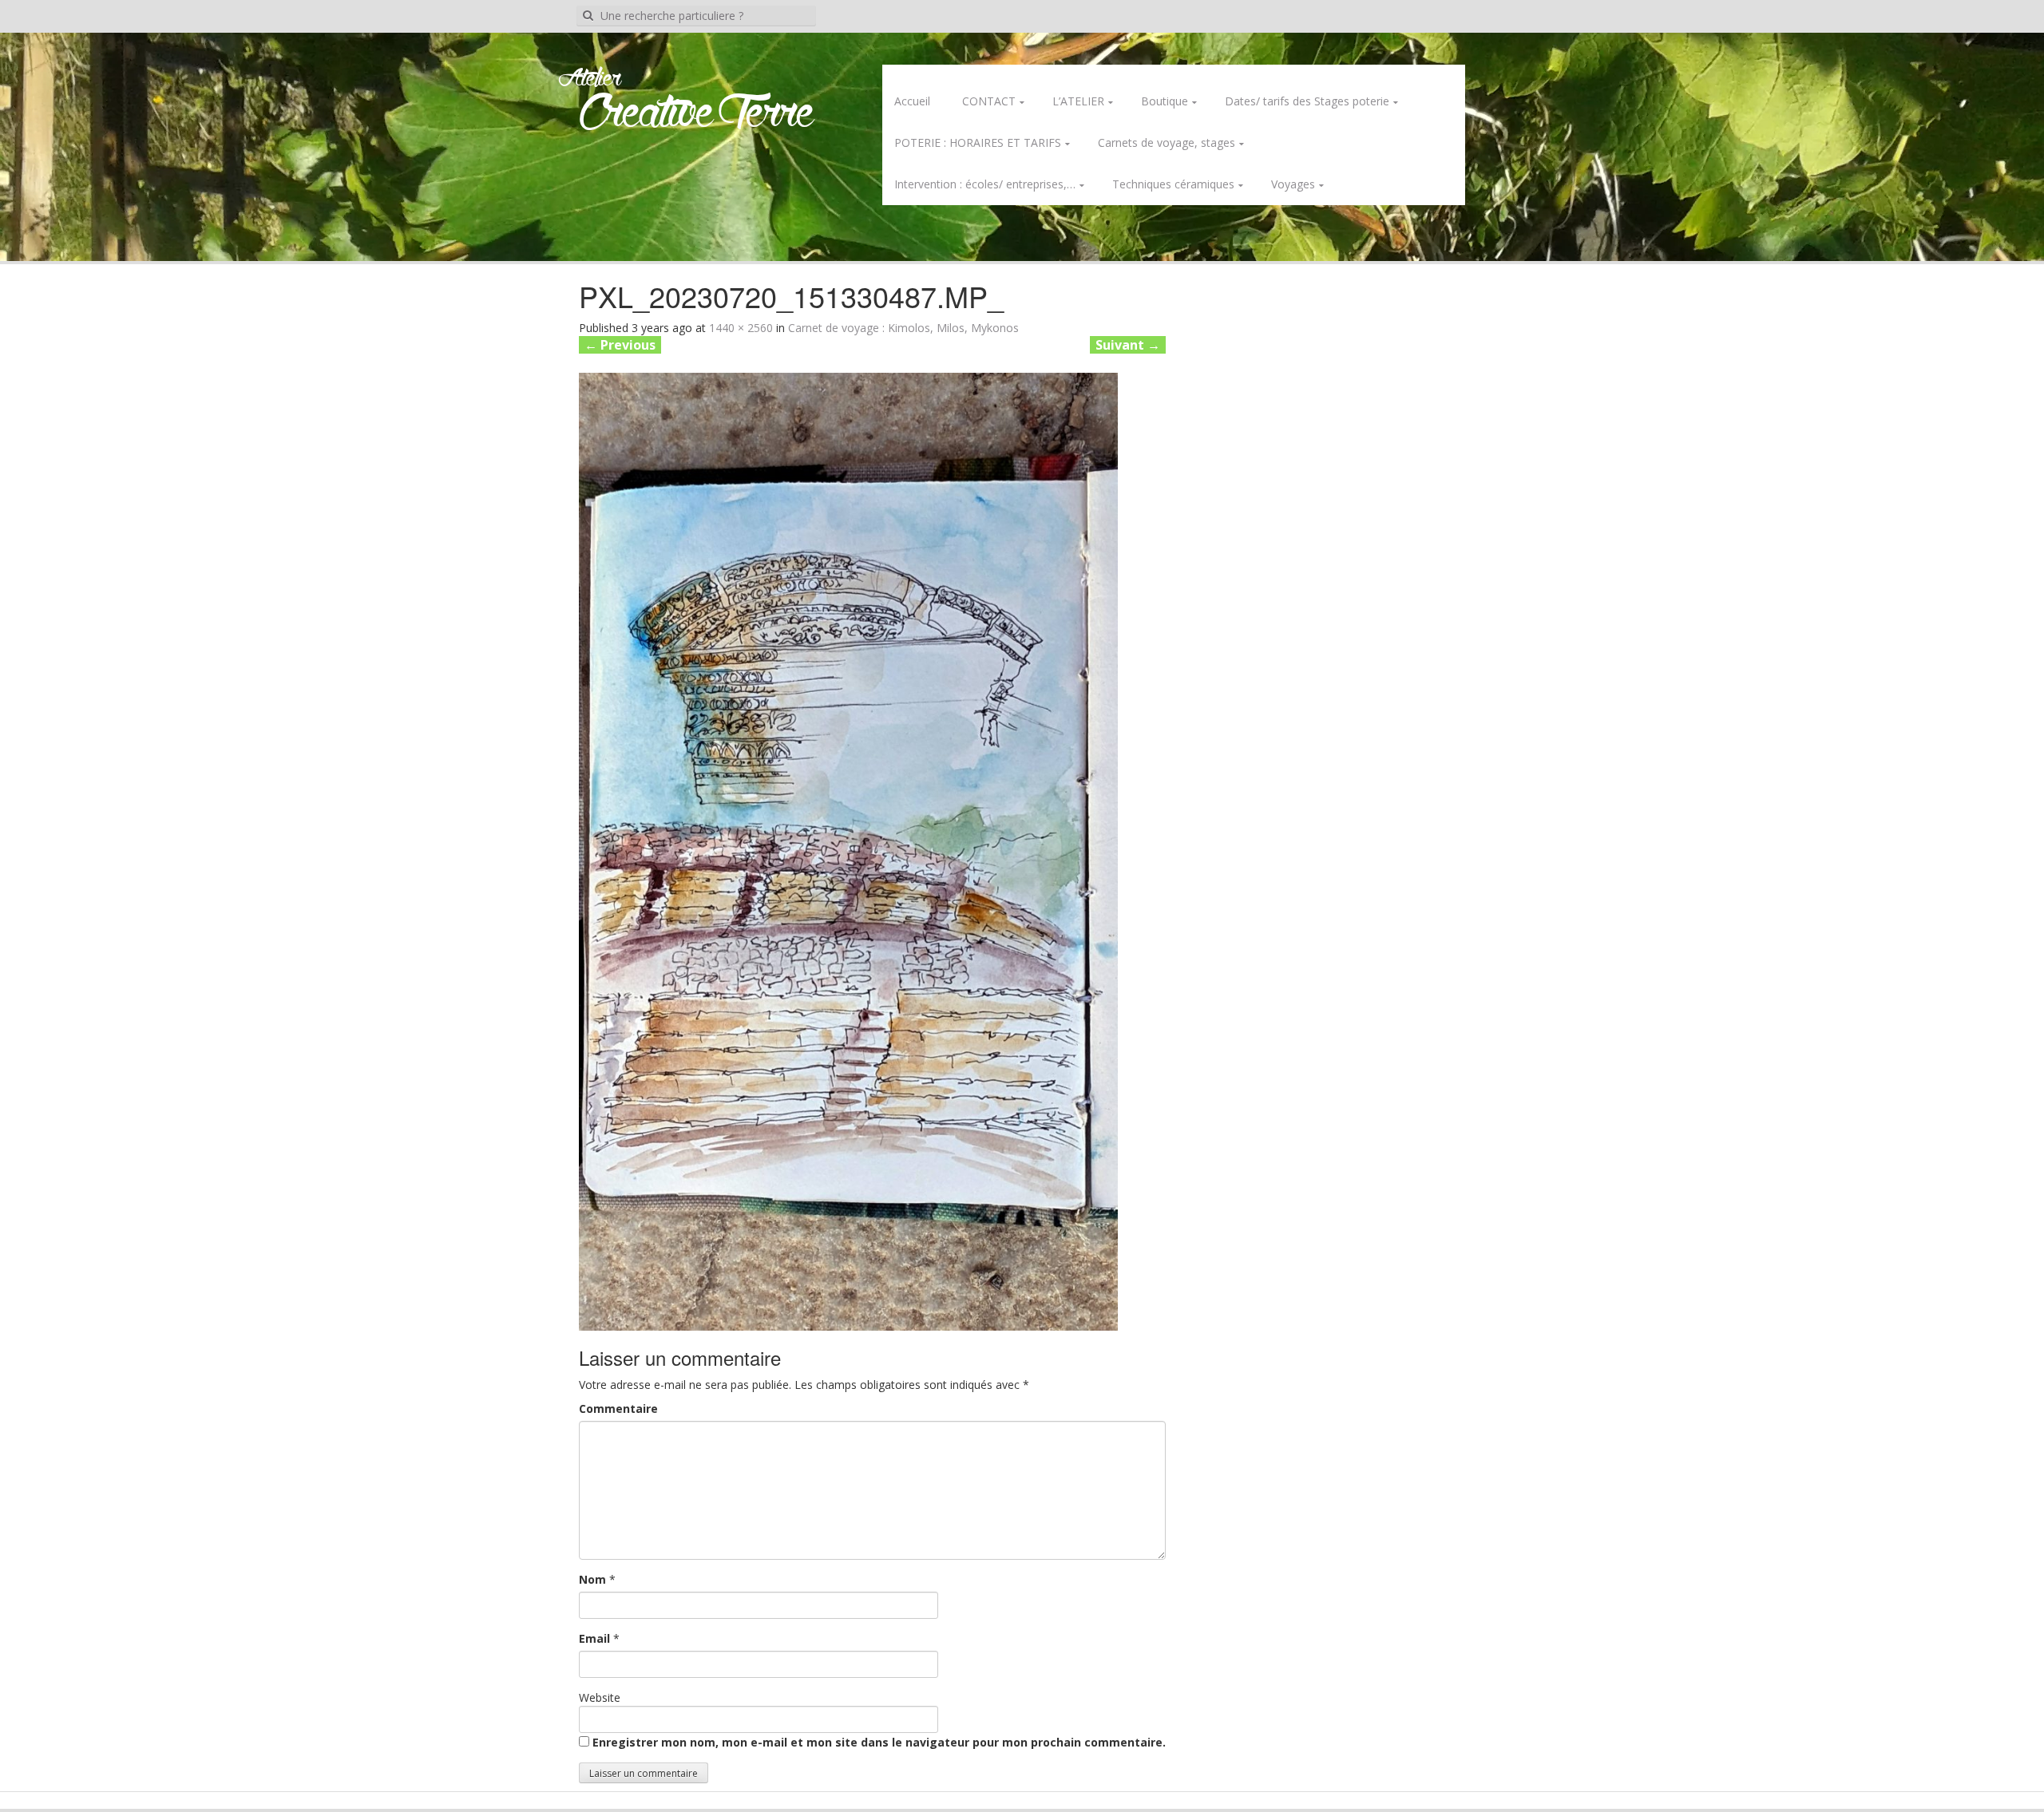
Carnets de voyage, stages (1167, 142)
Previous (620, 345)
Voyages (1293, 184)
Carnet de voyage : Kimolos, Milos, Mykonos (903, 328)
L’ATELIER (1078, 101)
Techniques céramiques (1173, 184)
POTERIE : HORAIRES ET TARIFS (978, 142)
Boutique (1165, 101)
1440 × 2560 (741, 328)
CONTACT (989, 101)
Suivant (1128, 345)
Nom (592, 1579)
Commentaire (618, 1408)
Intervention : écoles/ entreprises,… (985, 184)
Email (594, 1638)
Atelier (590, 79)
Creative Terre (697, 115)
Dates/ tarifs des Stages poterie (1307, 101)
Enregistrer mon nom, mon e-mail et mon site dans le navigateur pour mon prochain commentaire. (879, 1742)
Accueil (912, 101)
